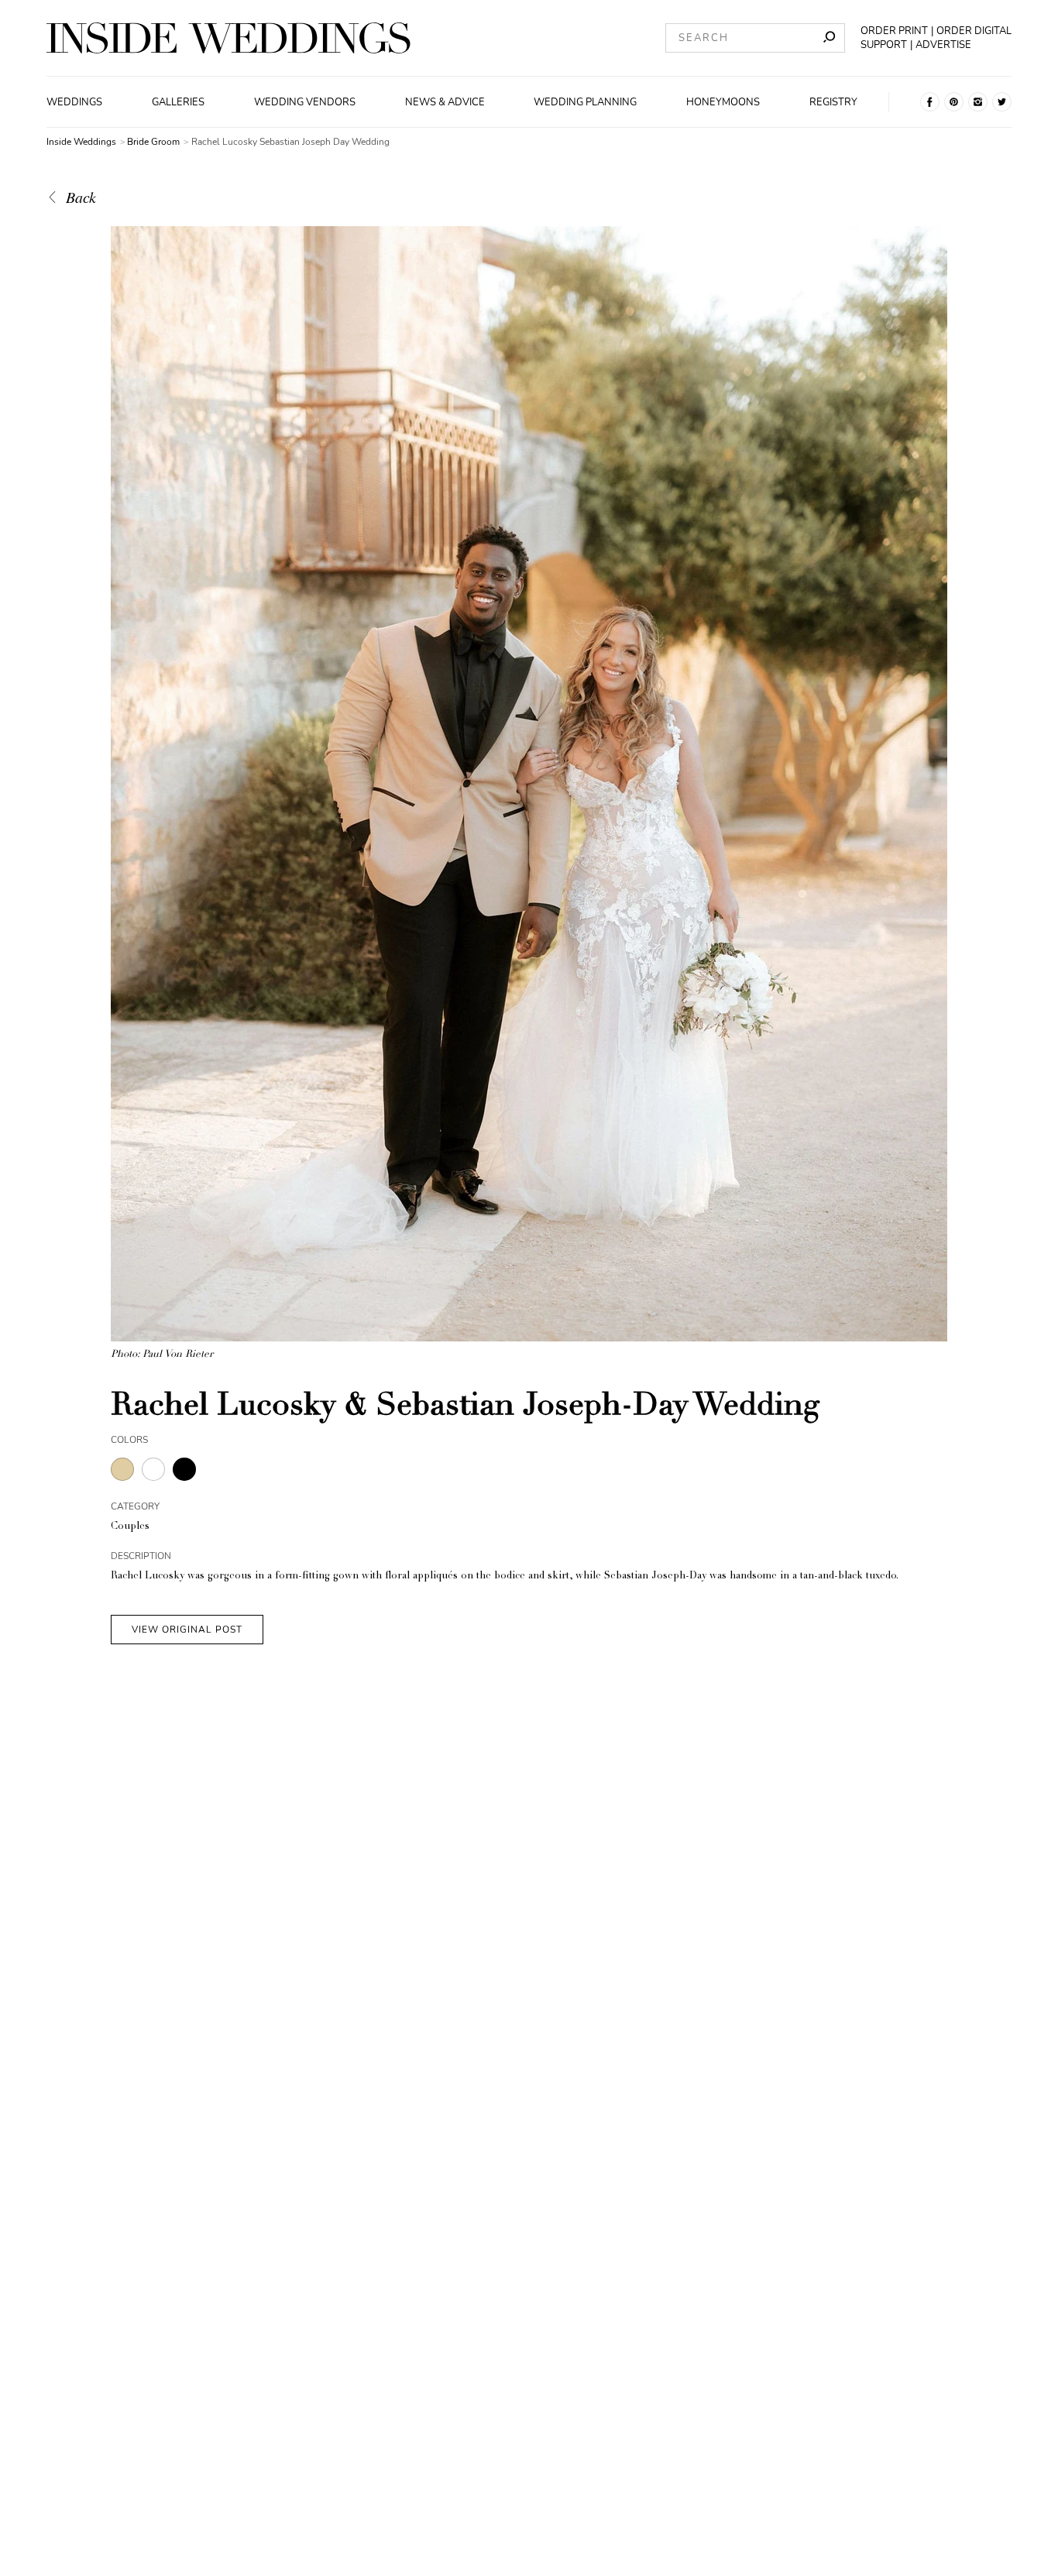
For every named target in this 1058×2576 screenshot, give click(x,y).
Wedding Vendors (305, 102)
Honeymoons (723, 102)
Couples (130, 1527)
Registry (833, 102)
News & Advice (445, 102)
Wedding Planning (585, 102)
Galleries (178, 102)
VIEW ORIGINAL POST (187, 1630)
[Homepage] (228, 38)
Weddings (74, 102)
